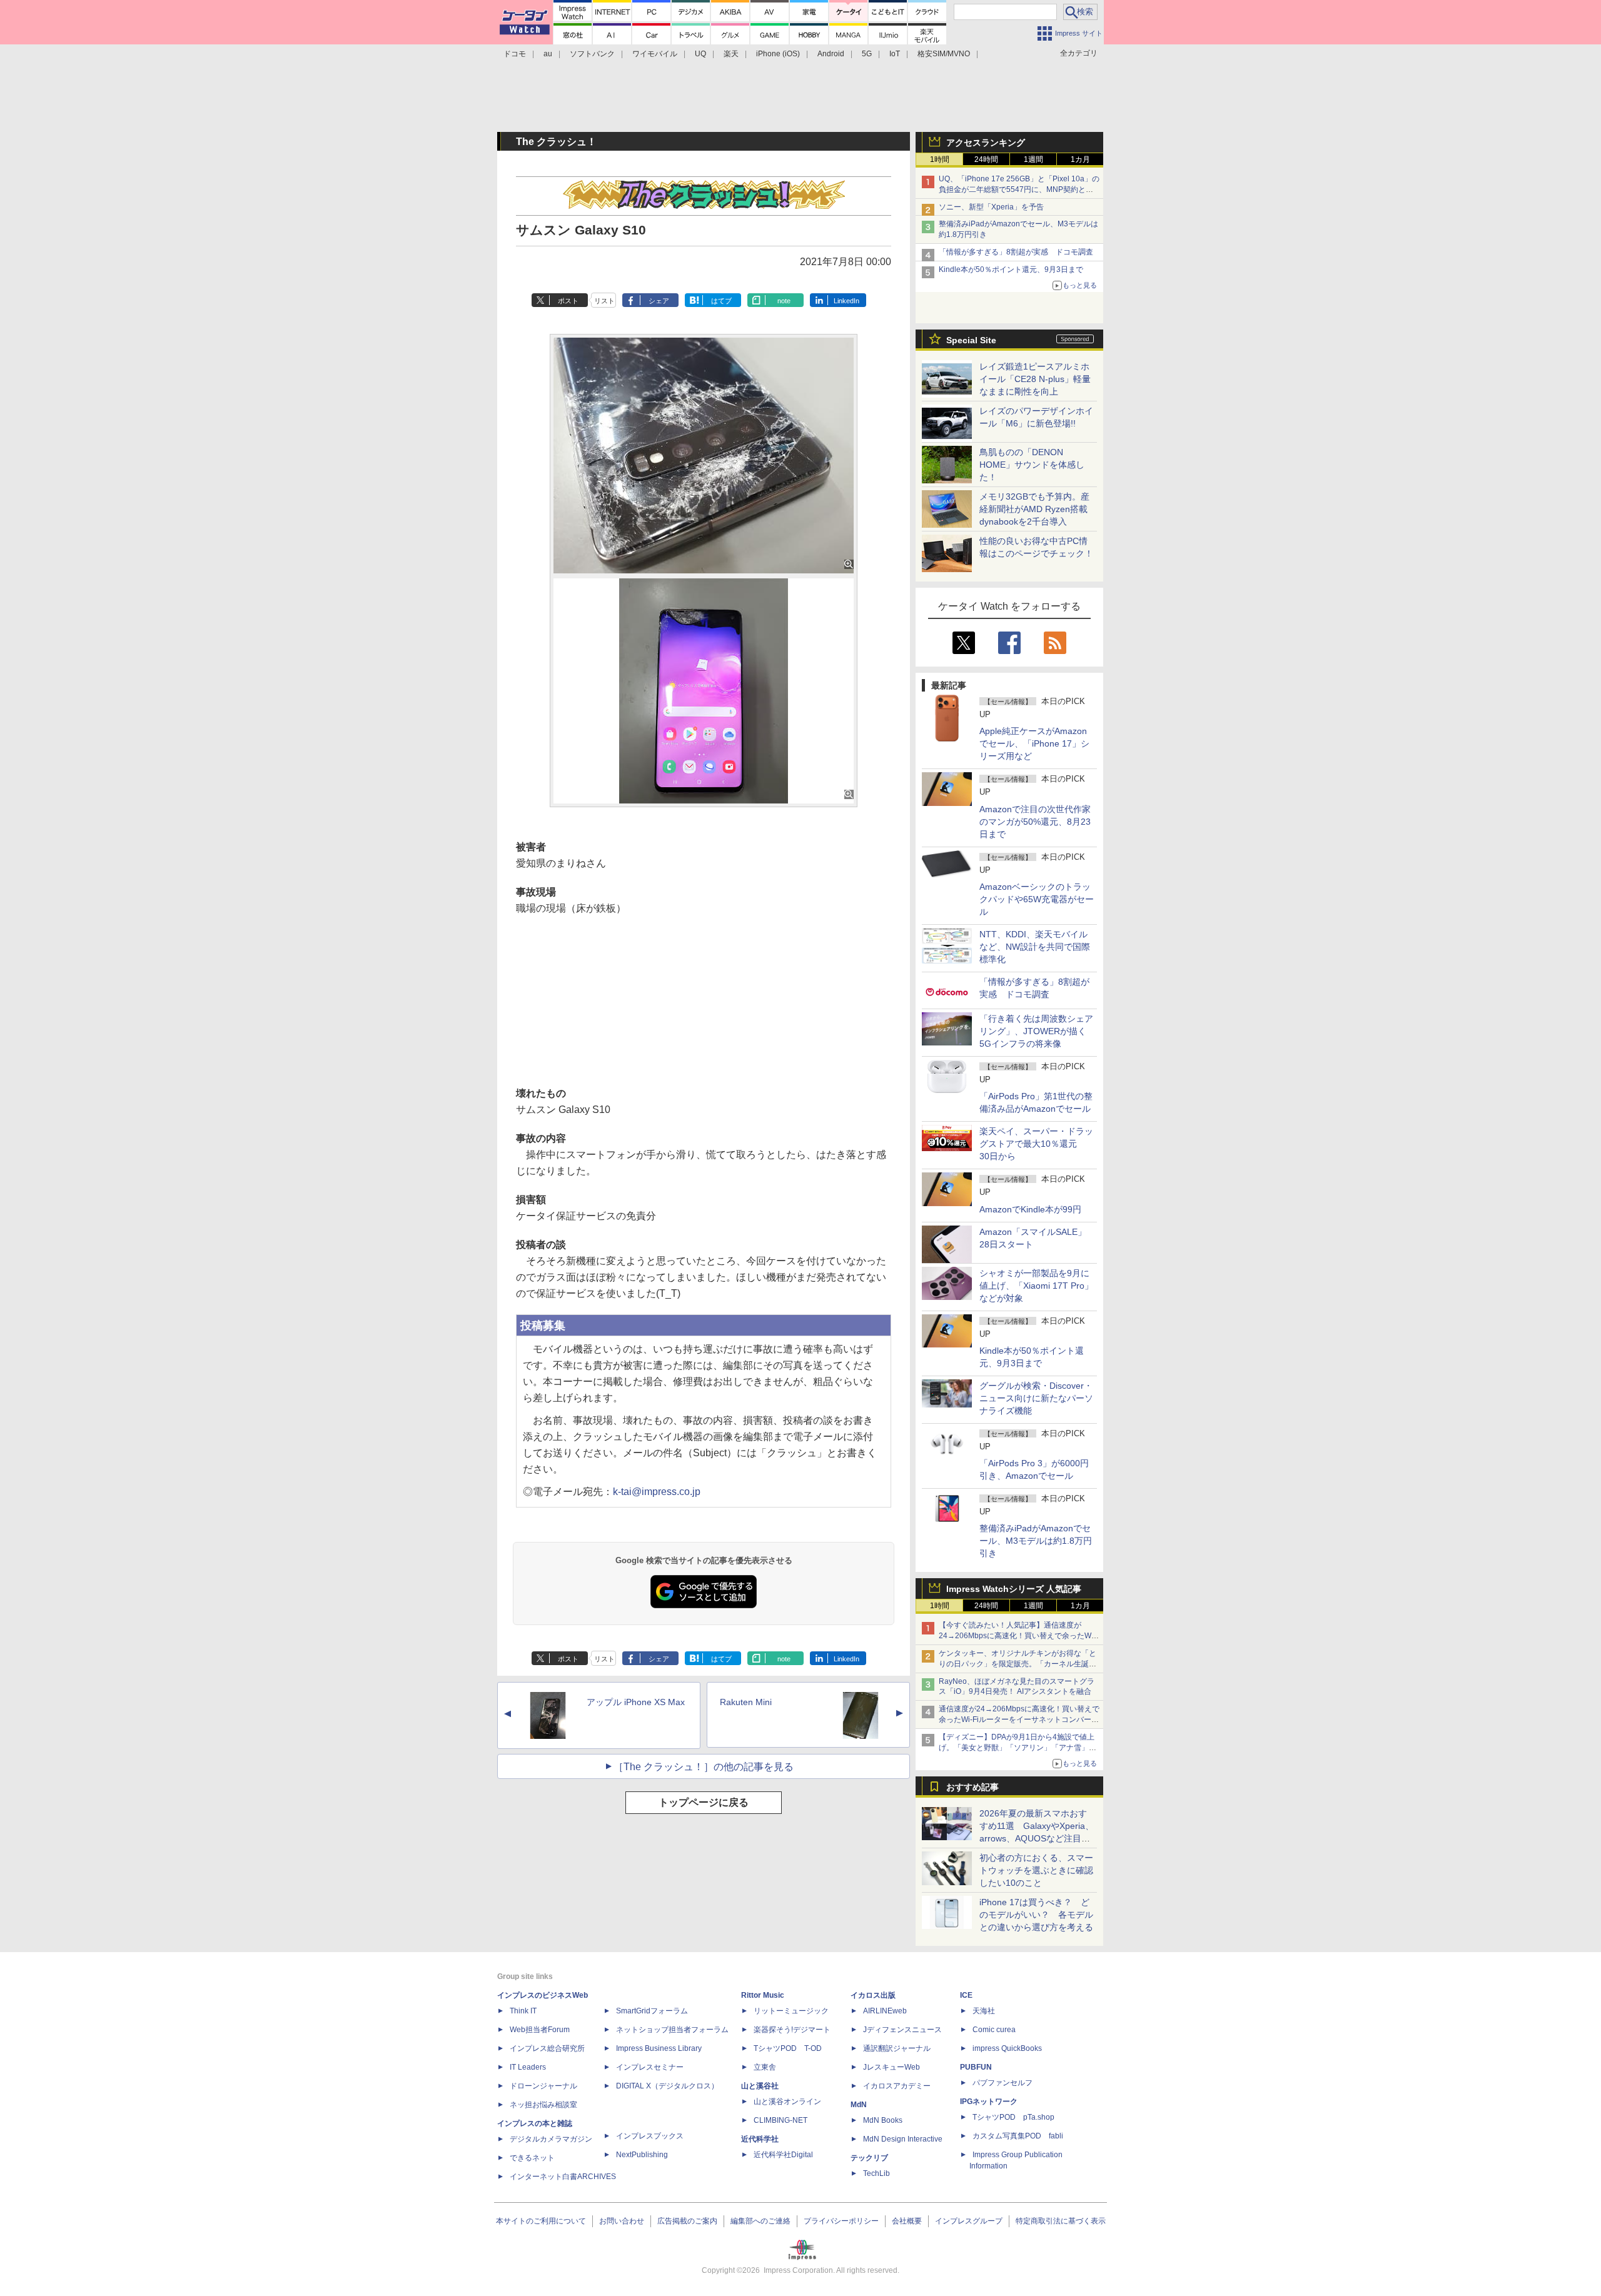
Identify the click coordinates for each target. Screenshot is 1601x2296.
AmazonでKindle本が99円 (1030, 1209)
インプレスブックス (650, 2136)
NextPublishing (642, 2155)
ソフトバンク (592, 54)
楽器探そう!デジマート (792, 2030)
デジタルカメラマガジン (551, 2139)
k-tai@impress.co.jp (657, 1492)
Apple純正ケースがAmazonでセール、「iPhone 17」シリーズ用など (1034, 743)
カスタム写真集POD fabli (1018, 2136)
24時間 (986, 159)
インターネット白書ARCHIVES (563, 2177)
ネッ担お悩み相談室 (543, 2105)
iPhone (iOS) (778, 54)
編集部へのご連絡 (760, 2221)
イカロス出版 (873, 1995)
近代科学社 (760, 2139)
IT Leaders (528, 2067)
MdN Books (883, 2120)
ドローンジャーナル (543, 2086)
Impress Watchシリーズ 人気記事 (1014, 1589)
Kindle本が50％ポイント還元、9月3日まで (1011, 269)
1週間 (1033, 159)
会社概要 (907, 2221)
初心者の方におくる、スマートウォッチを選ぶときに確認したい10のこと (1036, 1870)
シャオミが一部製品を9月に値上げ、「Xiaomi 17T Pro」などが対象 (1036, 1286)
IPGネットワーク (989, 2102)
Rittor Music (763, 1995)
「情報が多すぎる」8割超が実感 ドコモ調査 (1016, 252)
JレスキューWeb (891, 2067)
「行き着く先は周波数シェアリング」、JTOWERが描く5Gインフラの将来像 (1036, 1031)
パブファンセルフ (1003, 2083)
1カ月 (1080, 159)
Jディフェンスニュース (902, 2030)
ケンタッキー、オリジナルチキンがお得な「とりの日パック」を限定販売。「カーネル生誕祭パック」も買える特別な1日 (1018, 1664)
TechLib (876, 2173)
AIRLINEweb (885, 2011)
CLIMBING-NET (780, 2120)
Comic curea (994, 2030)
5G (867, 54)
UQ (700, 54)
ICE (966, 1995)
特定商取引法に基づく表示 (1061, 2221)
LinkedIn (846, 301)
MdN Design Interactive (903, 2139)
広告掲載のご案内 (687, 2221)
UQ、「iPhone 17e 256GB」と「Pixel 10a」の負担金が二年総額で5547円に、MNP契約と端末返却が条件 (1019, 189)
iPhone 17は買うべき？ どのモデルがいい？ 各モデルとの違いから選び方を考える (1036, 1915)
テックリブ (869, 2158)
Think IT (523, 2011)
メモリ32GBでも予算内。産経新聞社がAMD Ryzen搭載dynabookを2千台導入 (1034, 509)
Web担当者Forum (540, 2030)
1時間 (940, 159)
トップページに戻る (704, 1802)
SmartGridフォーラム (652, 2011)
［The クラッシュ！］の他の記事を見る (704, 1767)
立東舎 (765, 2067)
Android (831, 54)
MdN (859, 2105)
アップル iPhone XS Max (636, 1702)
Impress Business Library (659, 2048)
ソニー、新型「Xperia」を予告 (991, 207)
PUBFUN (976, 2067)
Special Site (971, 340)
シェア (659, 301)
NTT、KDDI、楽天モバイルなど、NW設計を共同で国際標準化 (1035, 947)
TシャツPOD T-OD (788, 2048)
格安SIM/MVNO (944, 54)
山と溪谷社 (760, 2086)
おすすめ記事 (972, 1787)
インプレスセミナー (650, 2067)
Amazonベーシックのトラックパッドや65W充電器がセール (1037, 899)
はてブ (721, 301)
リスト (604, 301)
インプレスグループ (969, 2221)
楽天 (731, 54)
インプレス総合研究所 (547, 2048)
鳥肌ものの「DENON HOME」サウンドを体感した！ (1032, 465)
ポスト (568, 301)
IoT (895, 54)
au (548, 54)
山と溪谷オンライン (787, 2102)
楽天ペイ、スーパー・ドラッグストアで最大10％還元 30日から (1036, 1144)
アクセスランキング (986, 143)
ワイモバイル (655, 54)
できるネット (532, 2158)
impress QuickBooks (1007, 2048)
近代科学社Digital (783, 2155)
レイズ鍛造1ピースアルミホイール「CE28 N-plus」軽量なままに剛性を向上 (1035, 379)
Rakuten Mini (746, 1702)
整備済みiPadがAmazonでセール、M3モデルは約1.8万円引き (1036, 1541)
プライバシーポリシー (841, 2221)
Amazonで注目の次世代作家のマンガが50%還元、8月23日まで (1035, 822)
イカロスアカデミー (897, 2086)
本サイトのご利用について (541, 2221)
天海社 (984, 2011)
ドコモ (515, 54)
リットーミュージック (791, 2011)
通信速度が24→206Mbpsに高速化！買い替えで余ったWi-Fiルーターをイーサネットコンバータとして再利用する (1019, 1719)
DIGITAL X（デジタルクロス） (667, 2086)
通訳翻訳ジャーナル (897, 2048)
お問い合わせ (622, 2221)
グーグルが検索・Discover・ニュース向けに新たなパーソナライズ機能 (1036, 1398)
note (784, 301)
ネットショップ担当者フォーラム (672, 2030)
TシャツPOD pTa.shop (1013, 2117)
